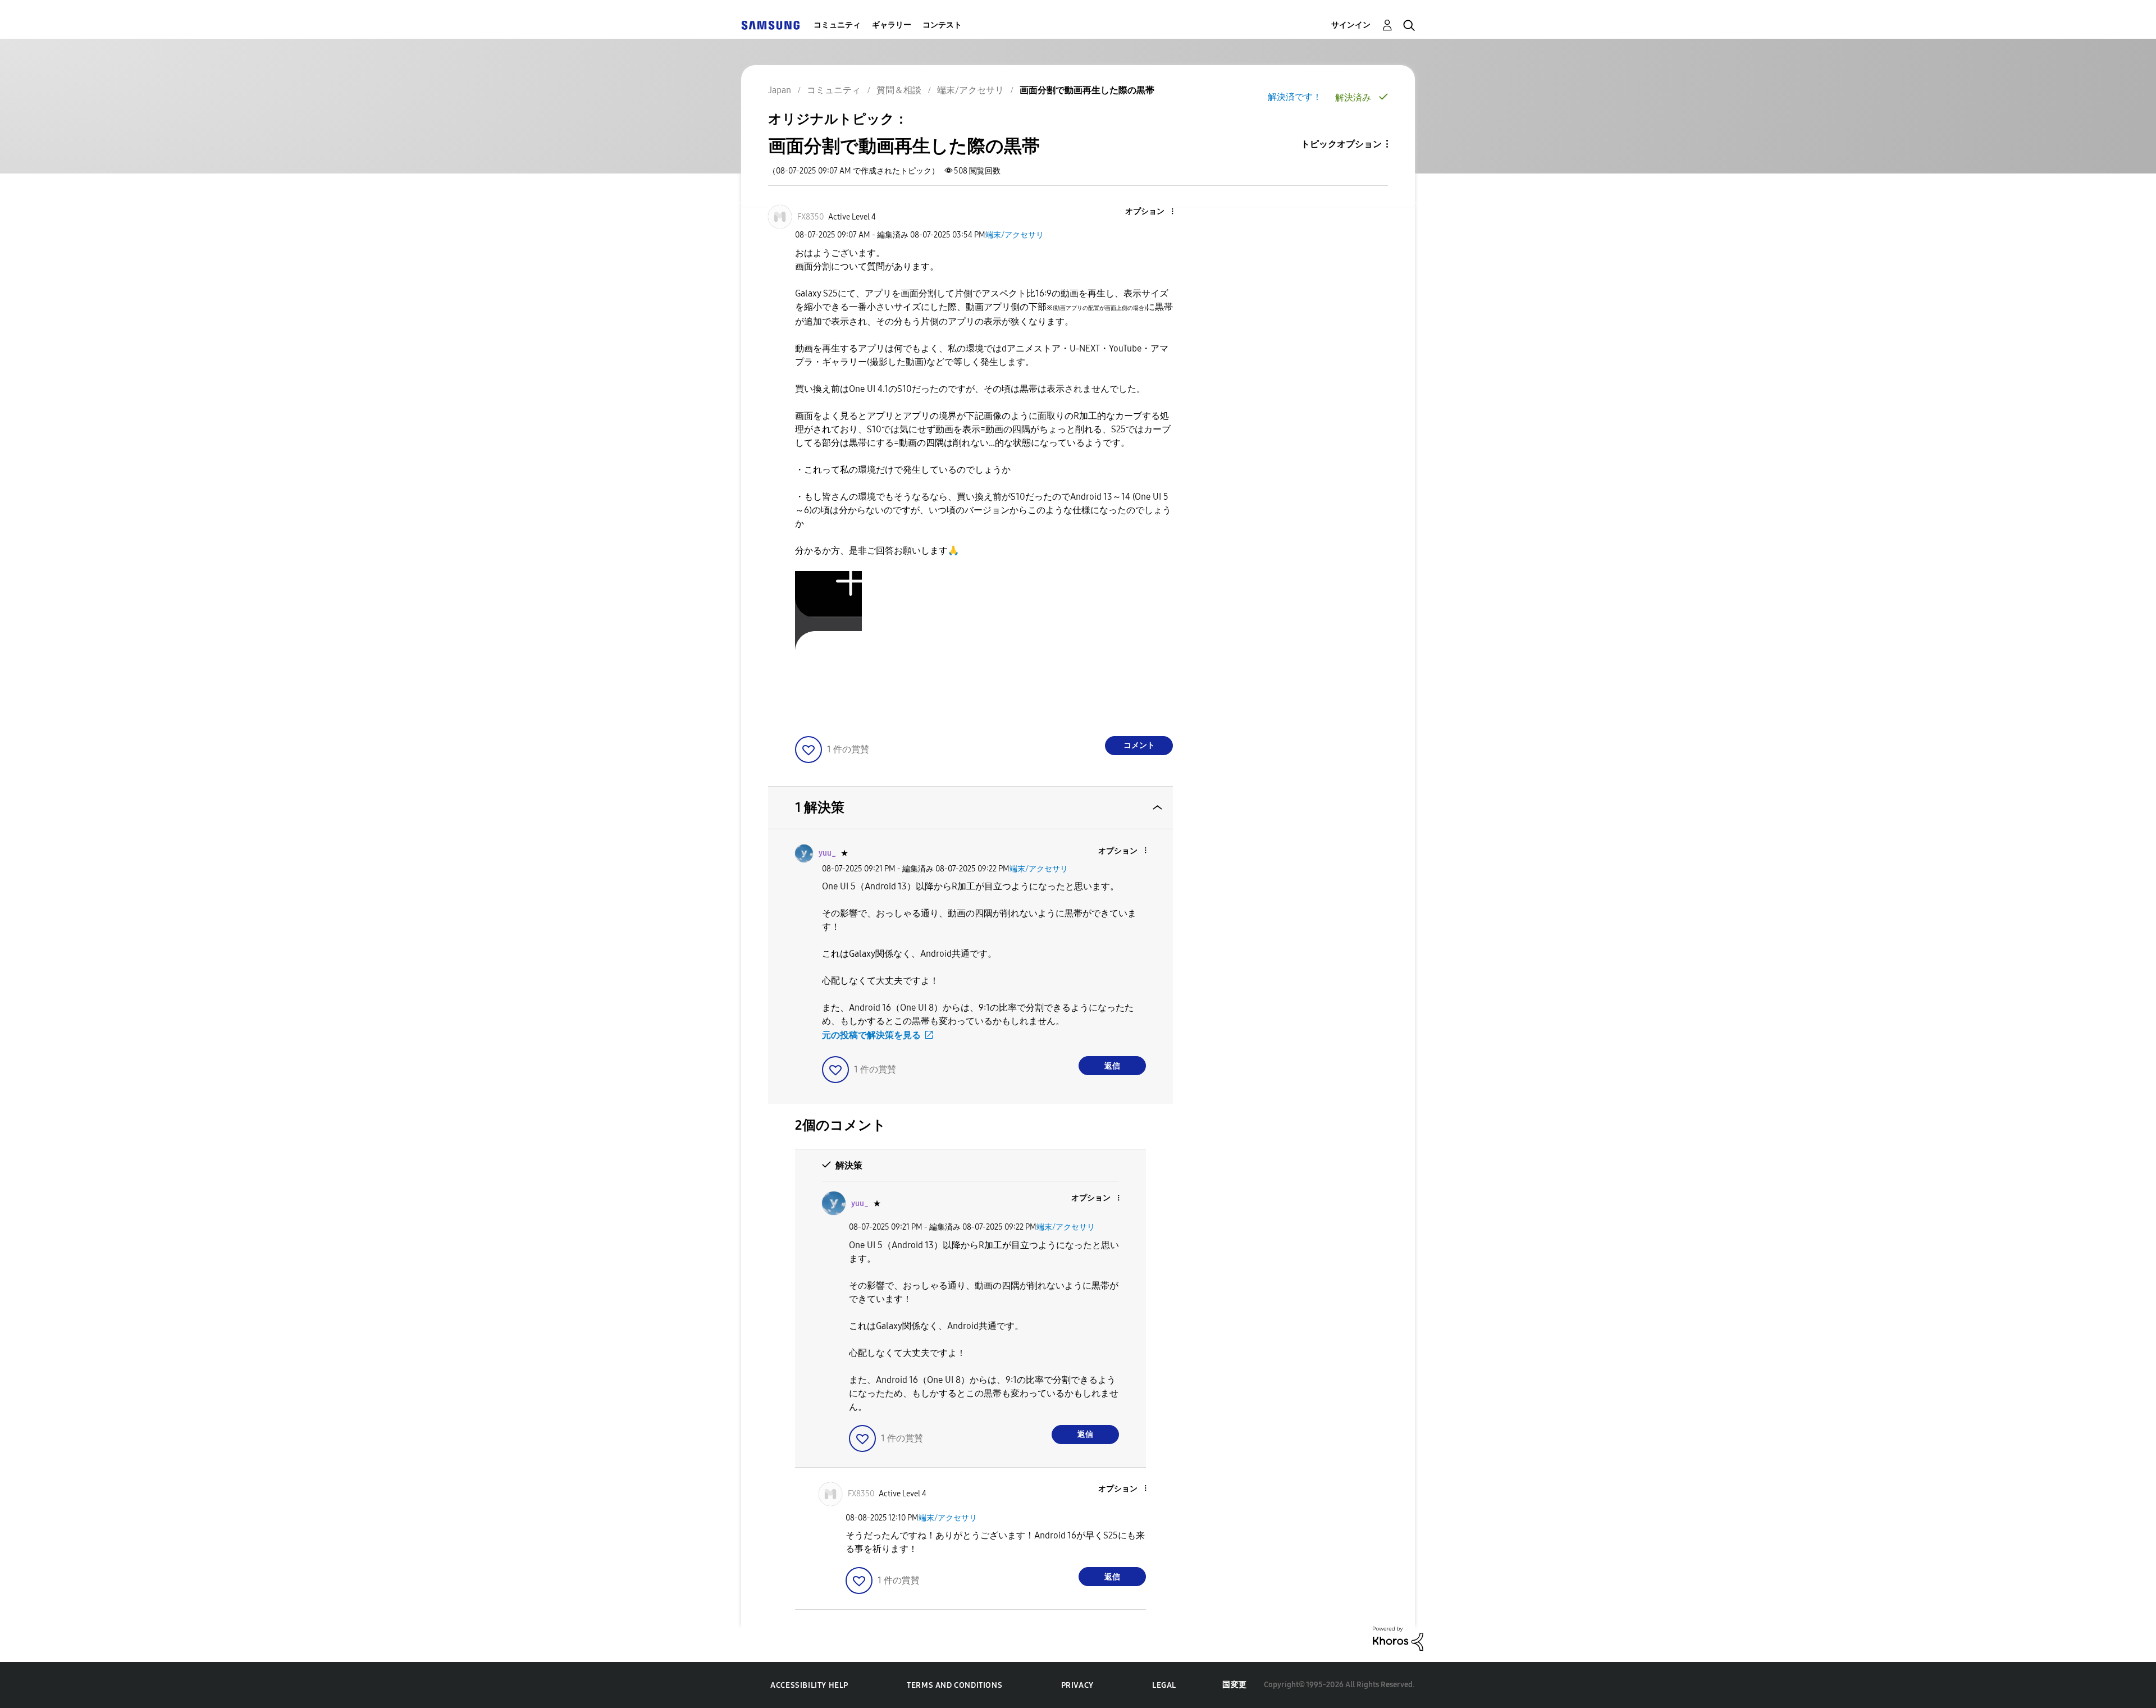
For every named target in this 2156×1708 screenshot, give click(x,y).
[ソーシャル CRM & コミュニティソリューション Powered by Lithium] (1398, 1638)
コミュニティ (837, 25)
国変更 (1235, 1685)
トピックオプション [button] (1341, 144)
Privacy (1077, 1685)
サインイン (1351, 25)
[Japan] (770, 25)
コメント (1139, 745)
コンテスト (942, 25)
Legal (1164, 1685)
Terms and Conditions (954, 1685)
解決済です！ (1295, 97)
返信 (1112, 1066)
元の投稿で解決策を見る (871, 1035)
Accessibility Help (809, 1685)
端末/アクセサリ (1015, 235)
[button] (1154, 212)
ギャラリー (892, 25)
